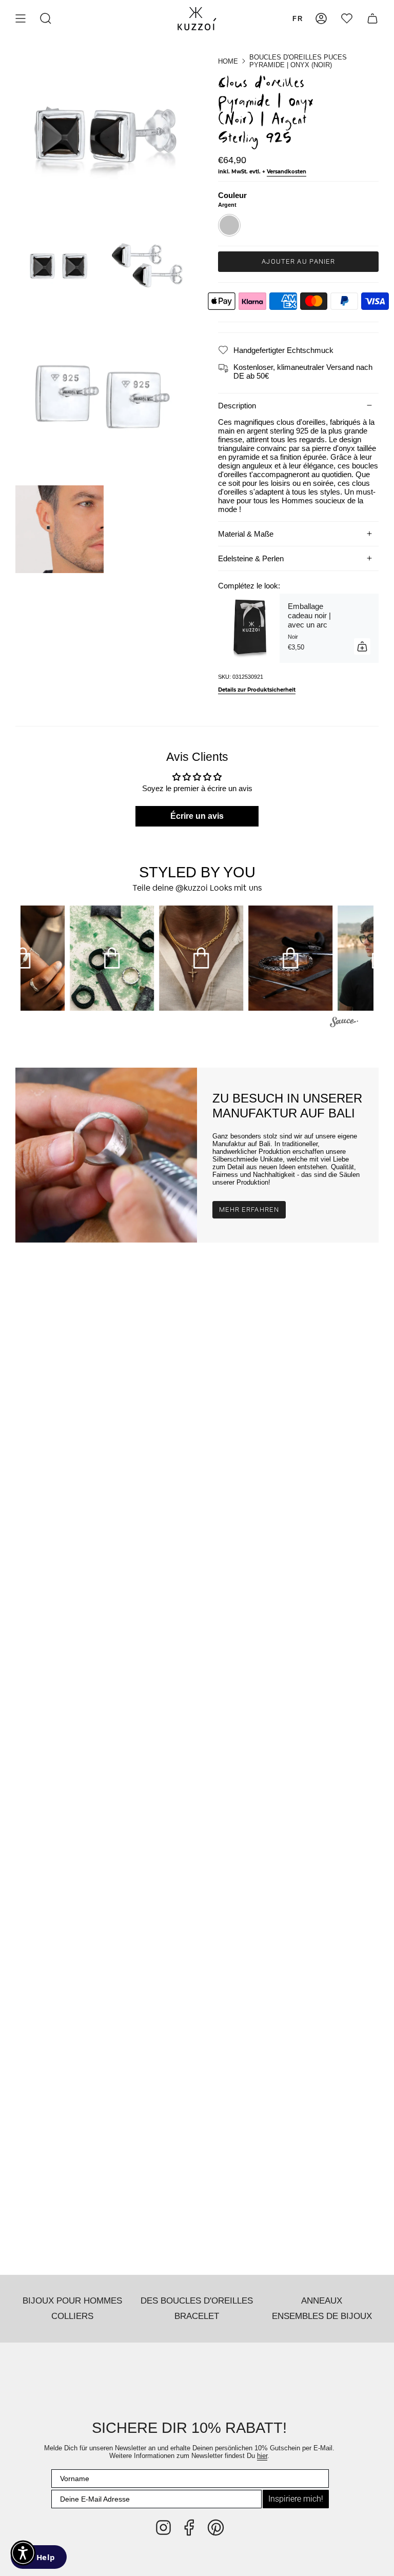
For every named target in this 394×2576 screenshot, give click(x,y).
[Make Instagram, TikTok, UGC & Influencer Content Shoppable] (344, 1024)
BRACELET (197, 2316)
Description (237, 406)
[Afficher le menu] (21, 19)
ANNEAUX (322, 2300)
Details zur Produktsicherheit (257, 690)
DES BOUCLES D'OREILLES (197, 2300)
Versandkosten (287, 172)
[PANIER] (372, 19)
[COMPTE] (321, 19)
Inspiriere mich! (296, 2499)
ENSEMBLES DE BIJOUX (322, 2316)
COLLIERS (72, 2316)
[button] (46, 19)
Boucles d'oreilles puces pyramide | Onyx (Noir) (298, 61)
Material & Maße (246, 534)
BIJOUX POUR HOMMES (72, 2300)
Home (228, 61)
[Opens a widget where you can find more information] (38, 2558)
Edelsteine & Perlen (251, 558)
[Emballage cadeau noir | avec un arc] (249, 628)
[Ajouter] (362, 646)
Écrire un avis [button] (197, 816)
